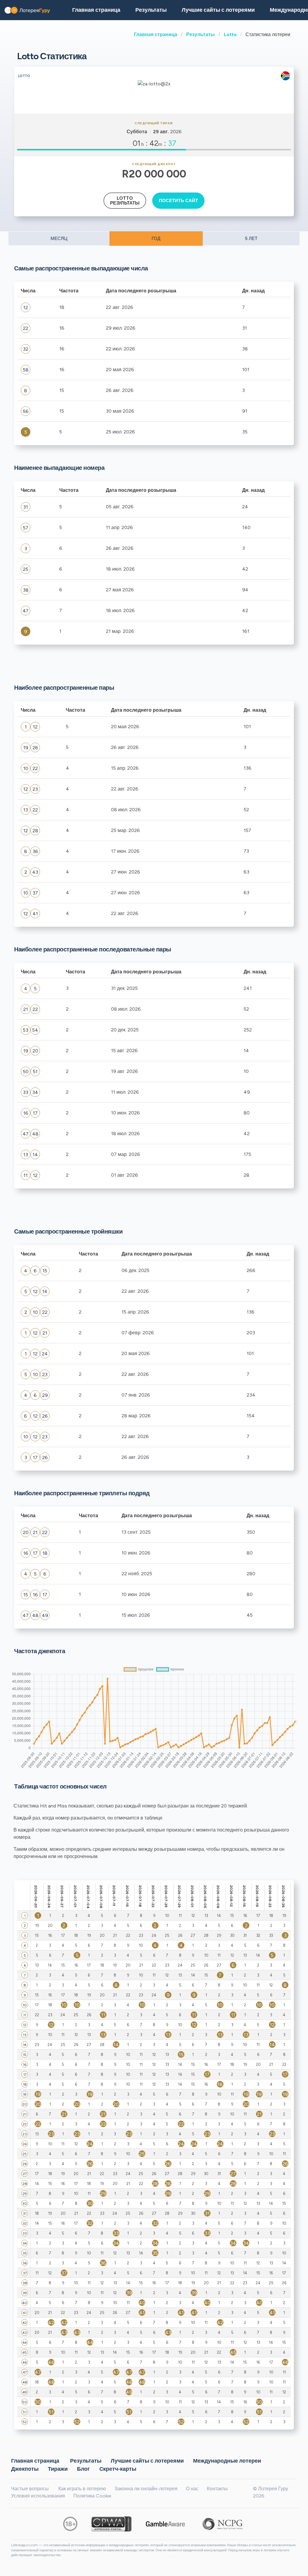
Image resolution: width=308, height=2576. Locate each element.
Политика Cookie (92, 2496)
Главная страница (156, 34)
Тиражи (58, 2469)
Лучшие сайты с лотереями (218, 10)
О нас (192, 2489)
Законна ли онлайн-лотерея (146, 2489)
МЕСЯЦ (59, 239)
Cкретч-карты (118, 2469)
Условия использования (38, 2496)
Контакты (217, 2489)
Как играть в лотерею (82, 2489)
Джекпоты (25, 2469)
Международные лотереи (227, 2460)
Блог (83, 2469)
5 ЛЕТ (251, 239)
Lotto (230, 34)
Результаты (200, 34)
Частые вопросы (30, 2489)
